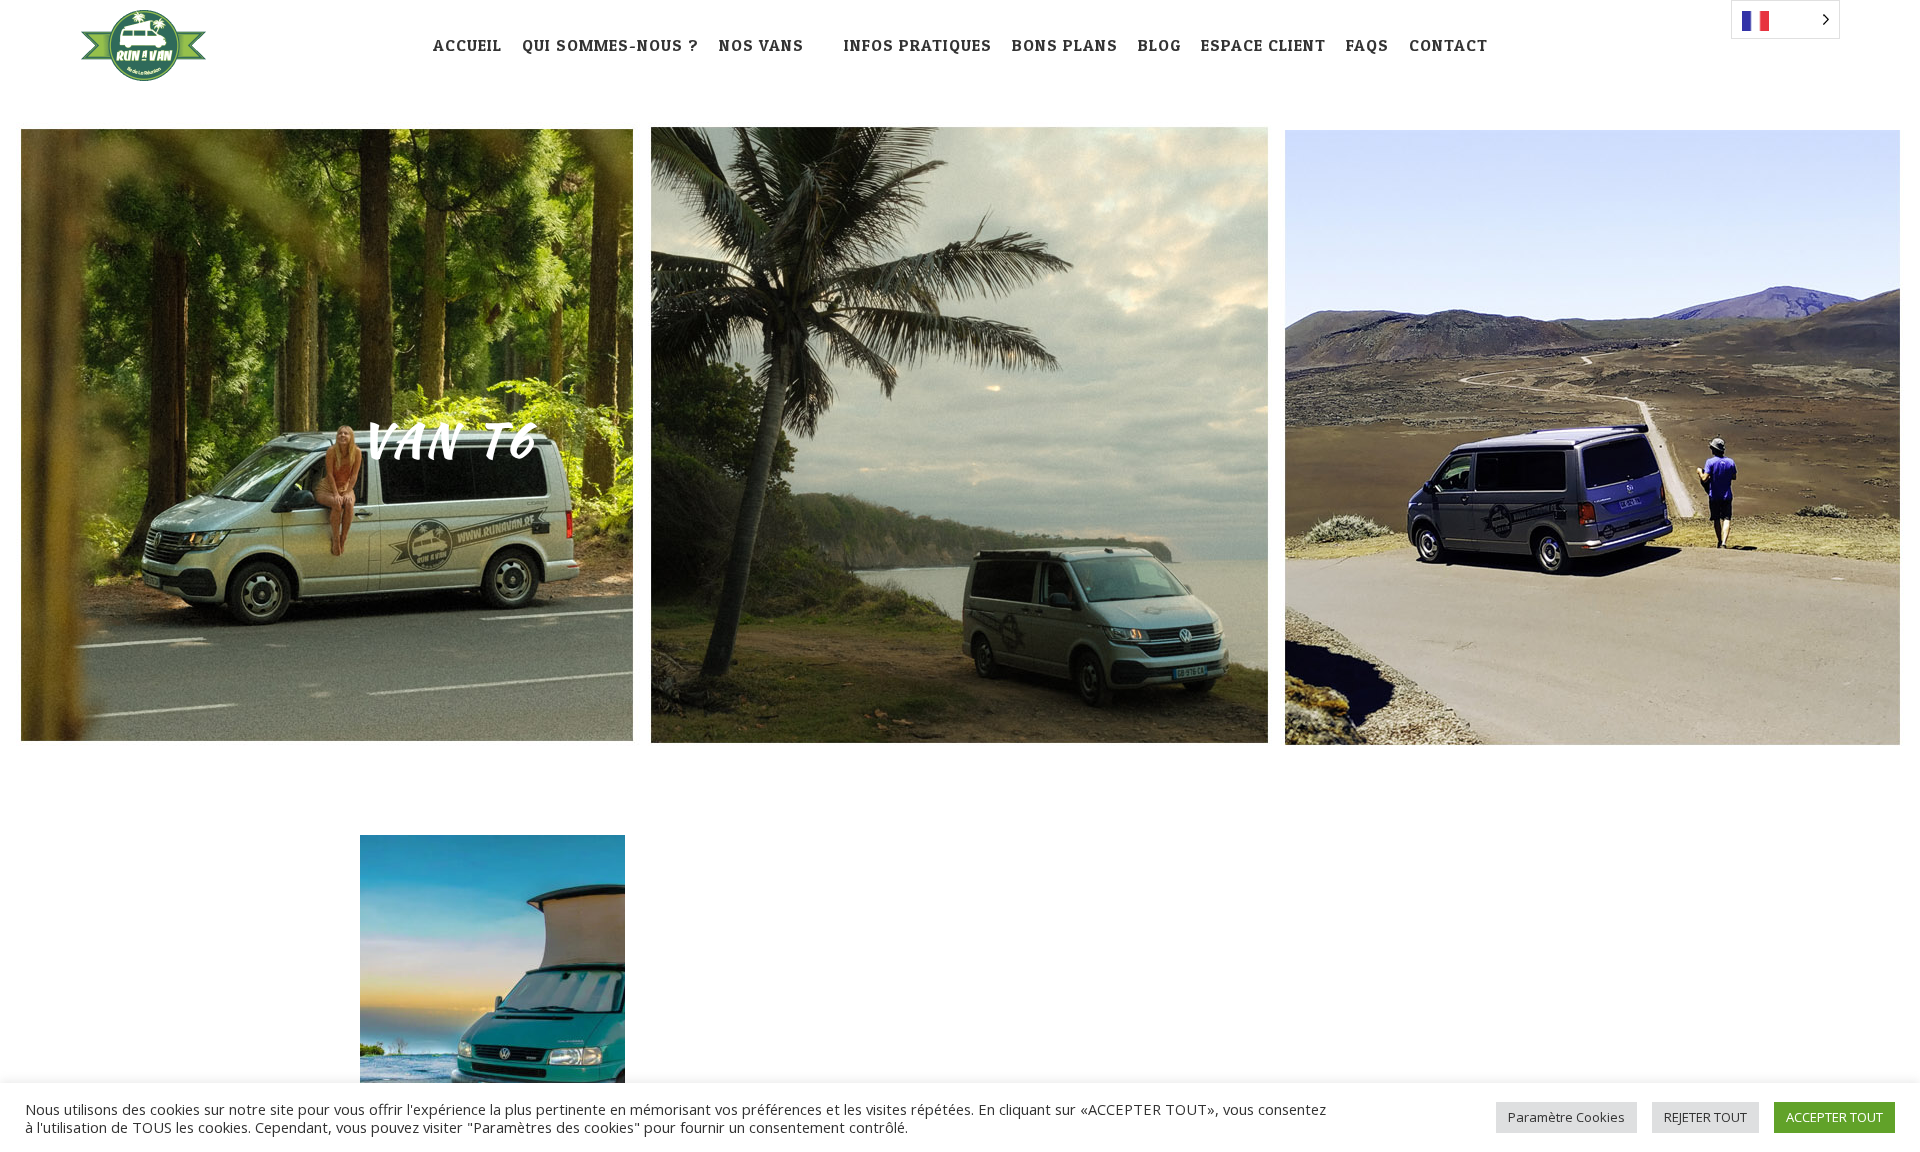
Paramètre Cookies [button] (1566, 1117)
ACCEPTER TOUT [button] (1834, 1117)
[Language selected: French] (1785, 19)
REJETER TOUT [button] (1705, 1117)
